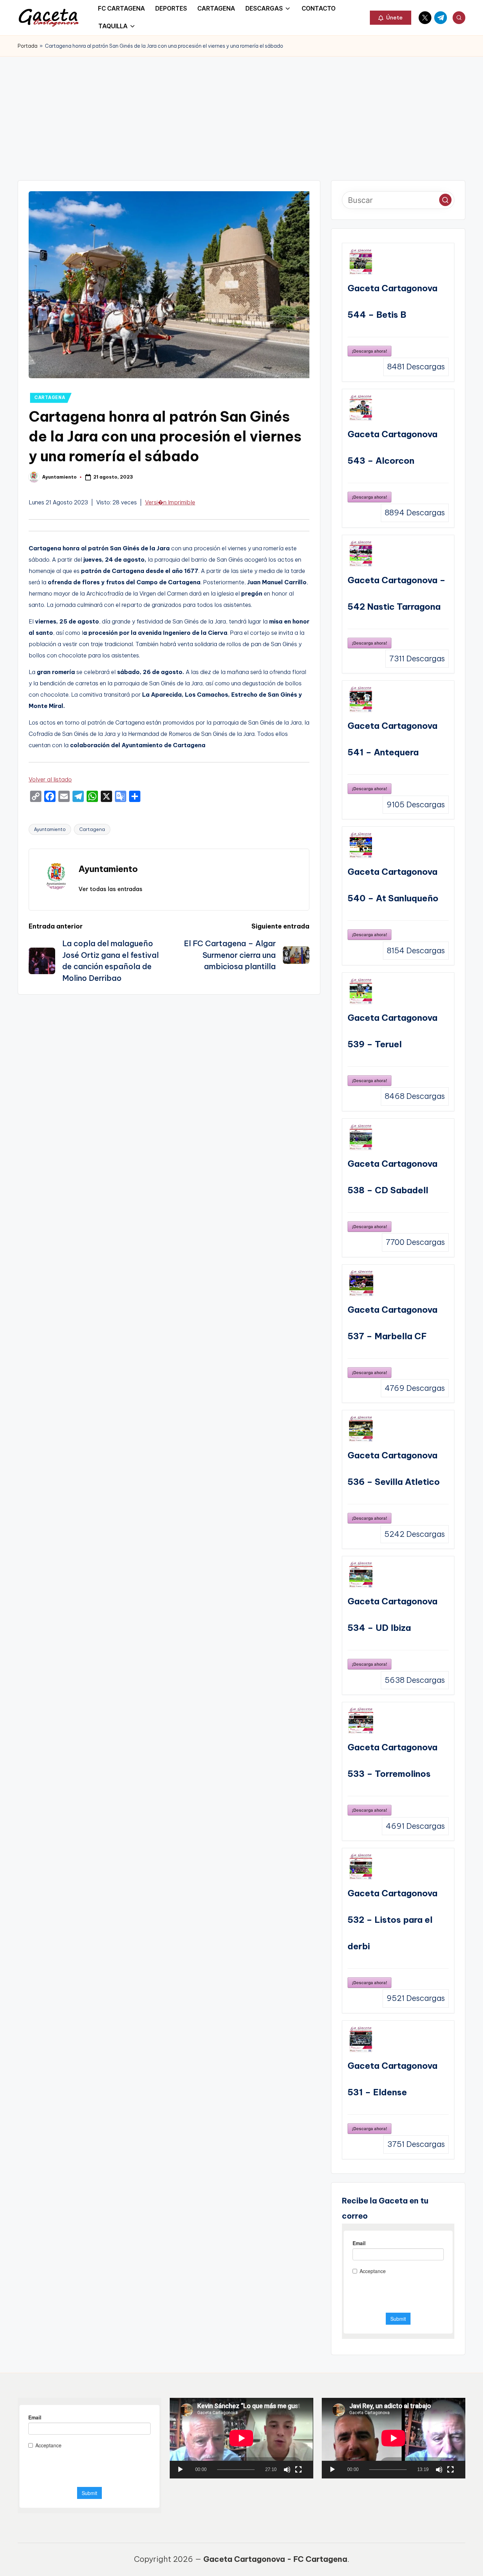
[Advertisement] (241, 110)
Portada (28, 46)
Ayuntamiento (50, 829)
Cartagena (92, 829)
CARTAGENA (50, 397)
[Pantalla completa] (298, 2470)
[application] (241, 2438)
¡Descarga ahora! (369, 351)
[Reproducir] (180, 2470)
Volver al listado (50, 779)
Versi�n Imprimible (170, 502)
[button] (391, 18)
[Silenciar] (287, 2470)
